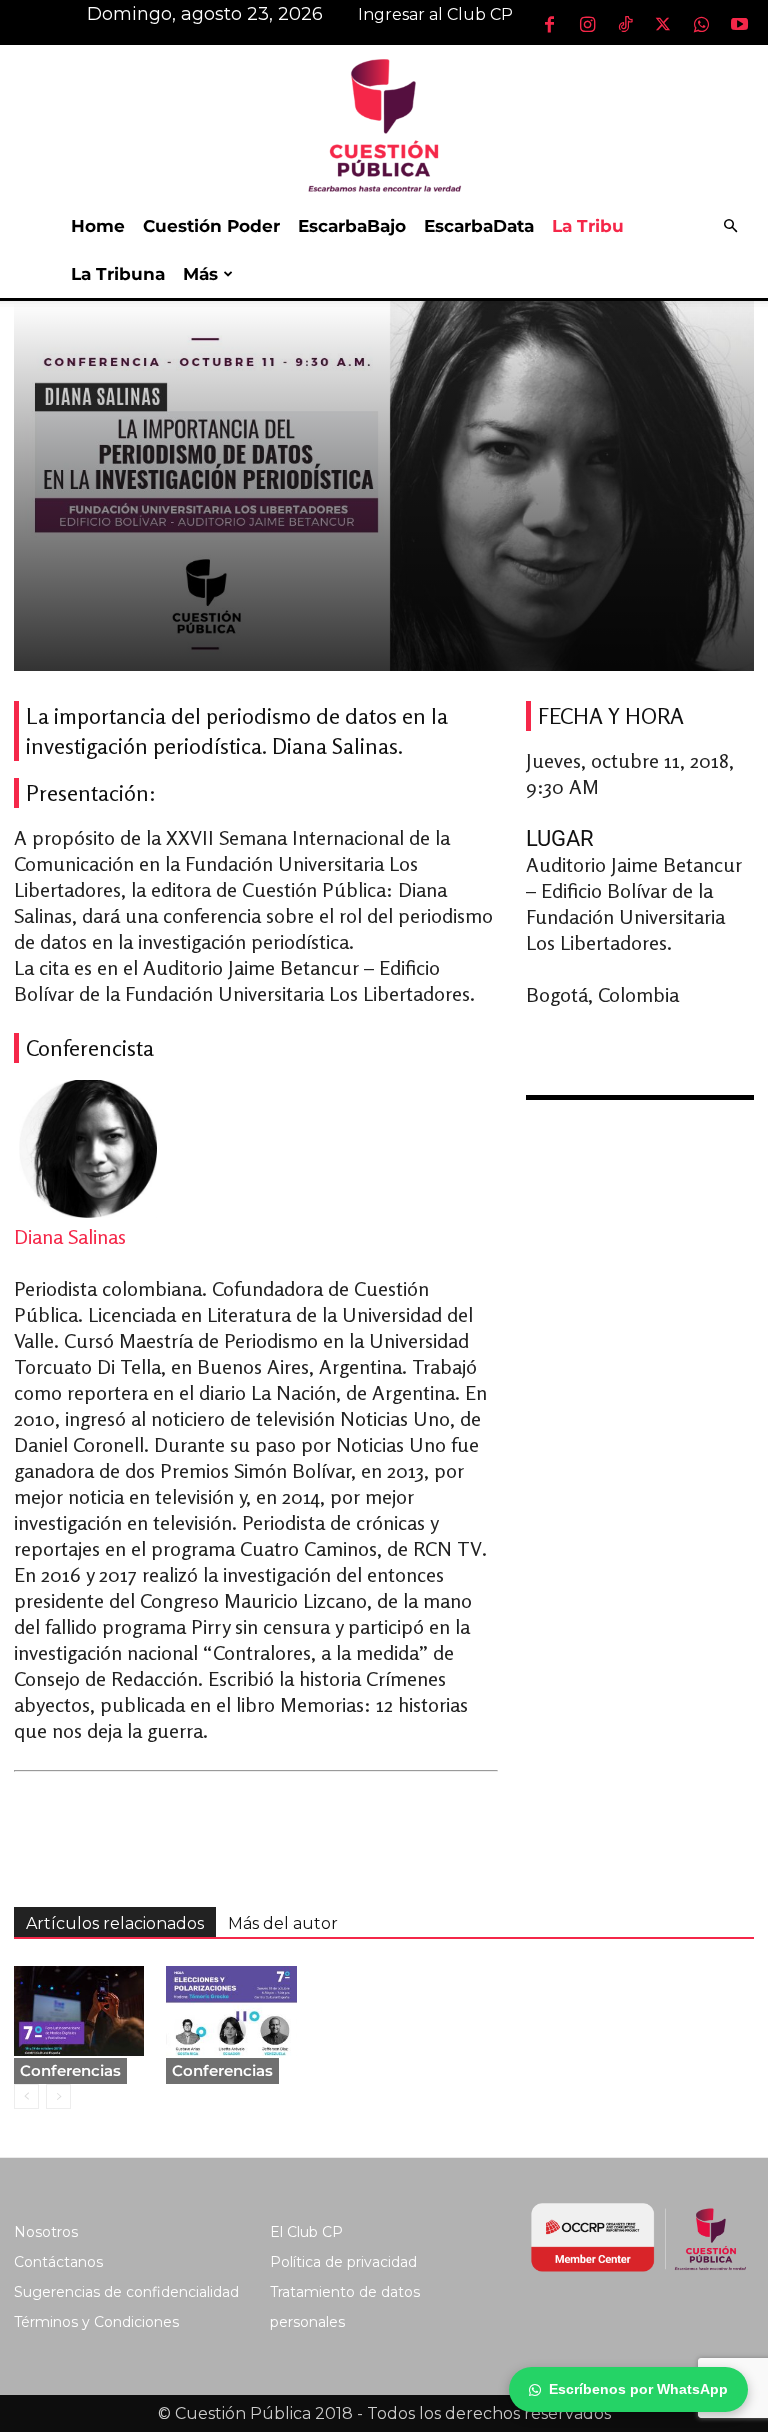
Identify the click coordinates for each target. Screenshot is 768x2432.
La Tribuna (118, 274)
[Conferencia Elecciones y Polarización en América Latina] (231, 2011)
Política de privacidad (343, 2262)
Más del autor (283, 1923)
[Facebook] (549, 24)
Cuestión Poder (211, 226)
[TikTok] (625, 24)
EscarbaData (479, 226)
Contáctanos (58, 2262)
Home (98, 226)
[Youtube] (739, 24)
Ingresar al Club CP (435, 14)
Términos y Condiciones (96, 2322)
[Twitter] (663, 24)
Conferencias (70, 2070)
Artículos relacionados (115, 1923)
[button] (730, 226)
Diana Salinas (70, 1236)
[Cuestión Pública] (384, 123)
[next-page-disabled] (58, 2096)
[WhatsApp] (701, 24)
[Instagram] (587, 24)
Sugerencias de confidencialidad (126, 2292)
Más (200, 274)
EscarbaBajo (352, 226)
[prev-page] (26, 2096)
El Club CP (306, 2232)
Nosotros (46, 2232)
